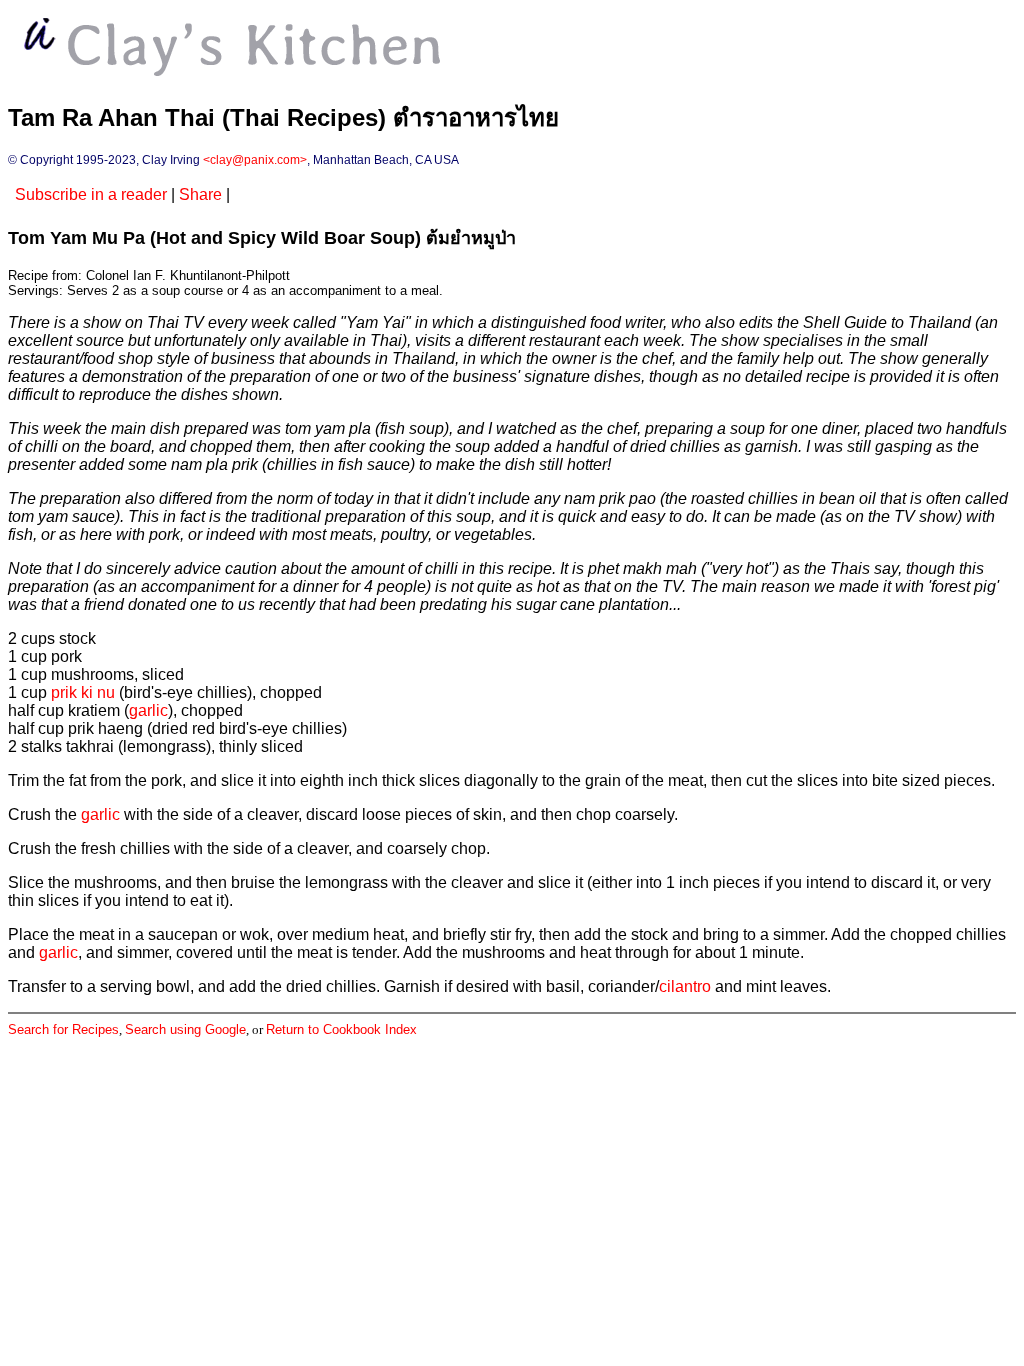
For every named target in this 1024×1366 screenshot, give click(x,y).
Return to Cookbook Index (341, 1029)
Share (200, 194)
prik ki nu (83, 692)
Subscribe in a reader (91, 194)
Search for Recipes (63, 1029)
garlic (148, 710)
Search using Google (185, 1029)
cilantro (685, 986)
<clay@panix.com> (255, 160)
